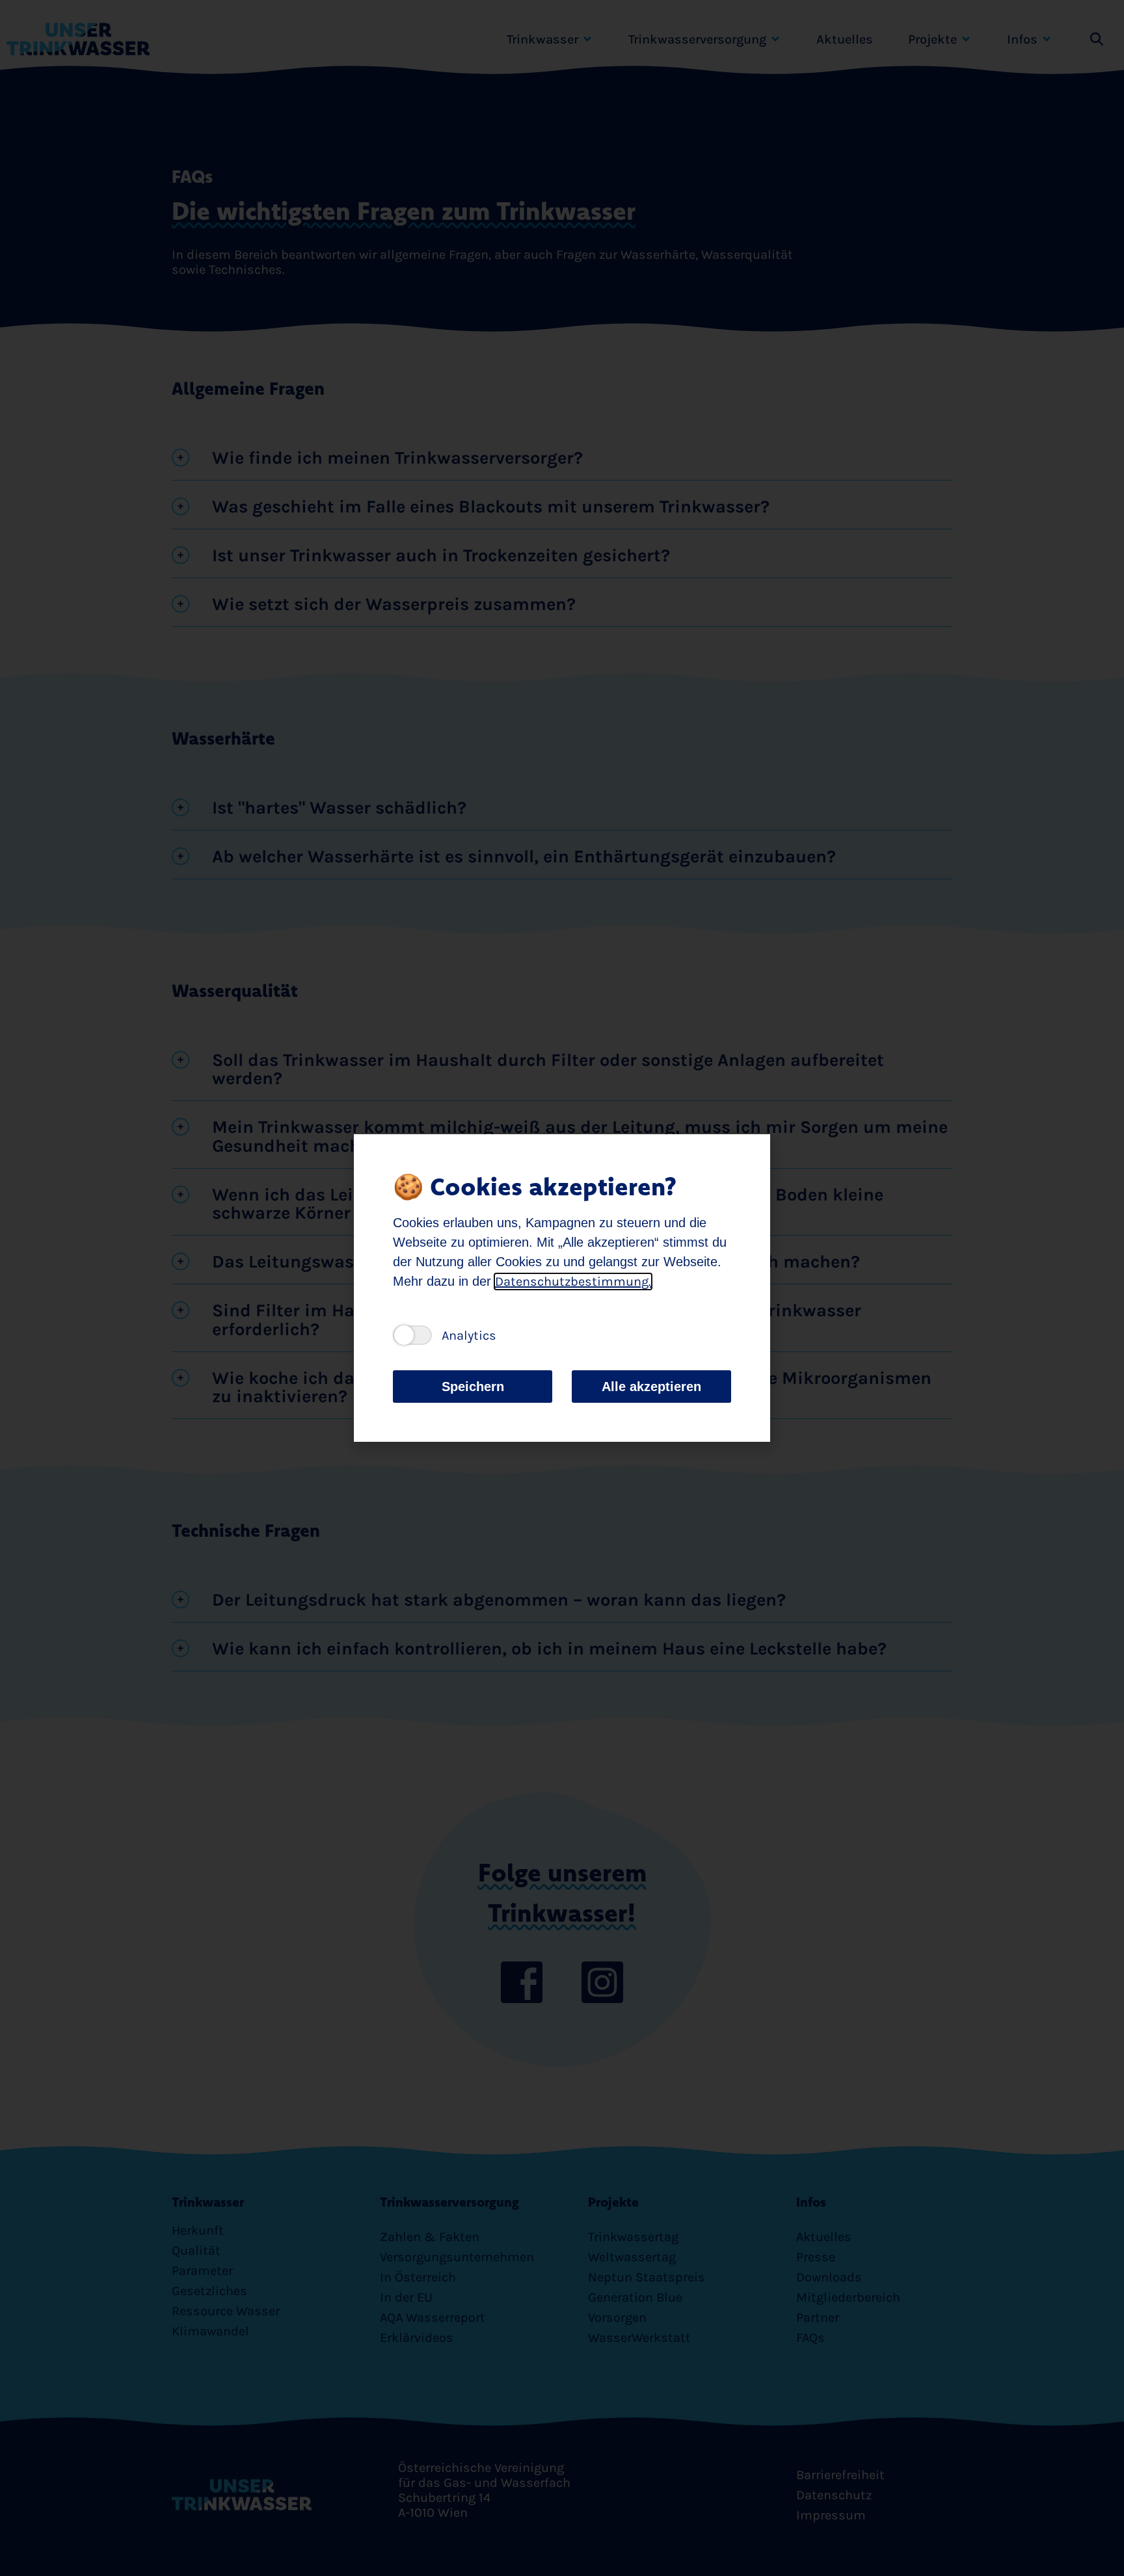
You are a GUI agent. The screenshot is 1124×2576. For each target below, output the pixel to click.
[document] (562, 1288)
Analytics (469, 1335)
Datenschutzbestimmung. (573, 1281)
